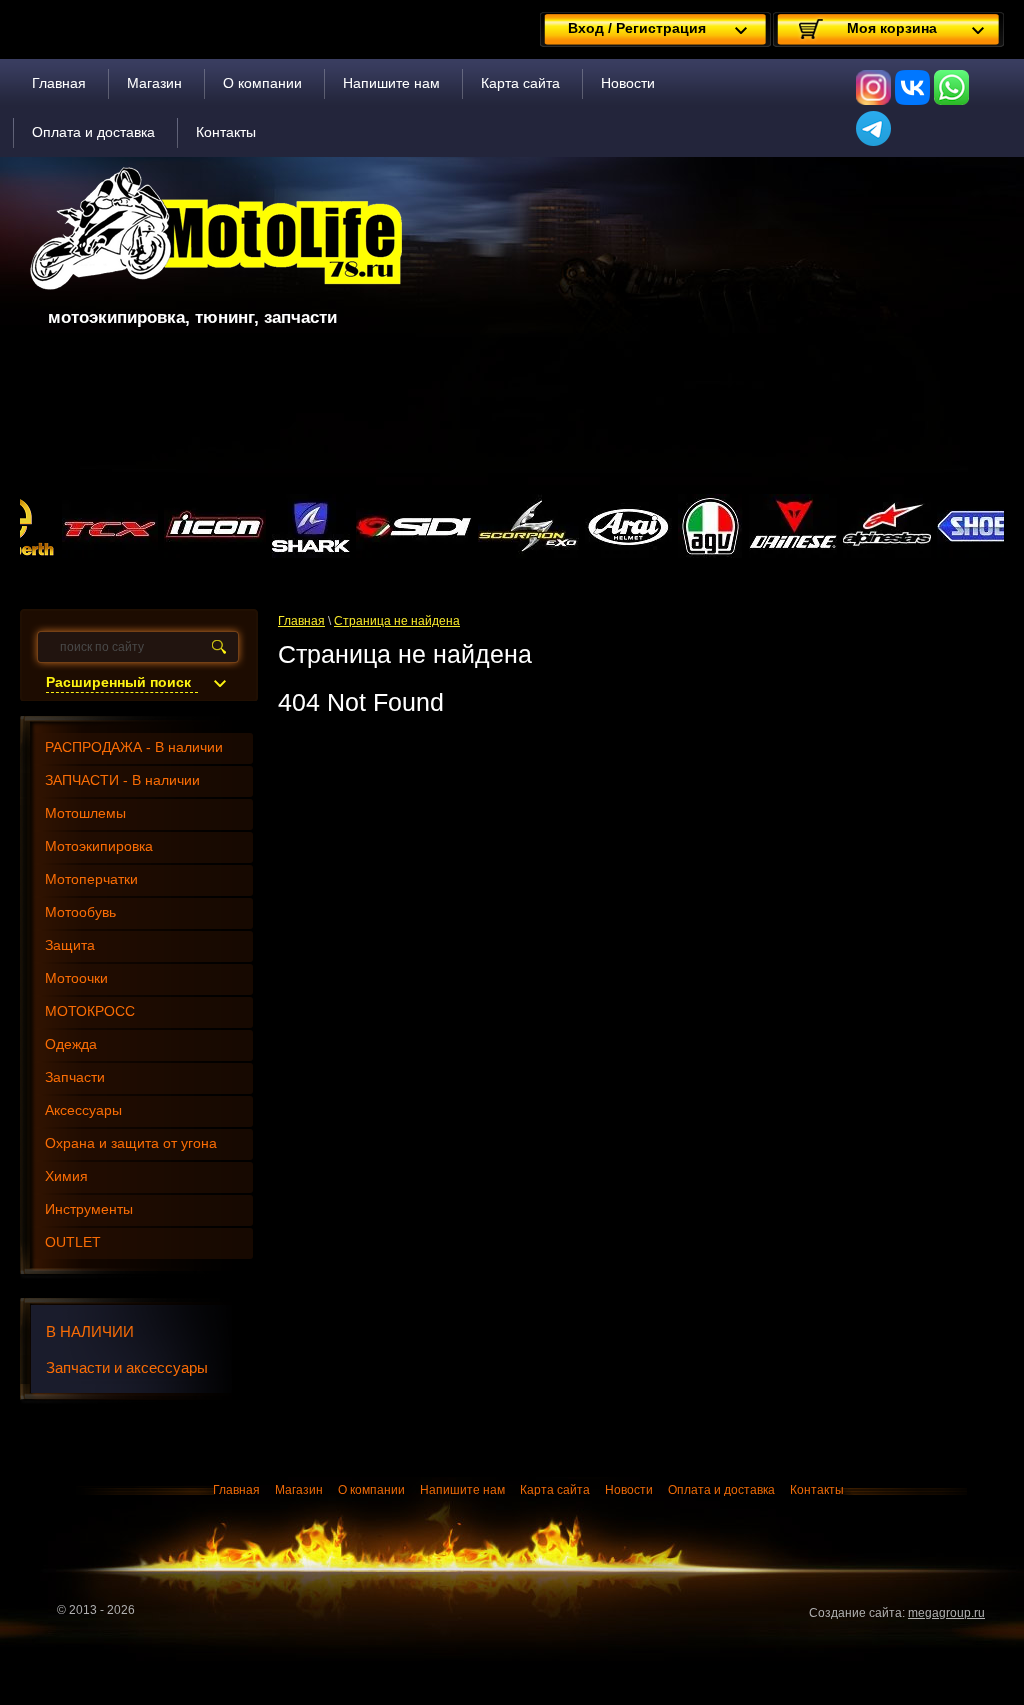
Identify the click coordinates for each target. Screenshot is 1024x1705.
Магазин (154, 83)
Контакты (226, 132)
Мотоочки (76, 978)
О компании (262, 83)
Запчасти (75, 1077)
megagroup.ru (946, 1613)
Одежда (71, 1044)
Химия (66, 1176)
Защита (70, 945)
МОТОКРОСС (90, 1011)
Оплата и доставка (93, 132)
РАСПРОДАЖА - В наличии (134, 747)
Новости (628, 83)
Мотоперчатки (91, 879)
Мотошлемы (85, 813)
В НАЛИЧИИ (90, 1331)
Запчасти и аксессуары (127, 1367)
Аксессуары (83, 1110)
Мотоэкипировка (99, 846)
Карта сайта (520, 83)
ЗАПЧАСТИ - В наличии (122, 780)
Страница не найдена (397, 621)
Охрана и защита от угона (131, 1143)
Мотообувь (80, 912)
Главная (59, 83)
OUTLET (73, 1242)
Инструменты (89, 1209)
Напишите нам (391, 83)
